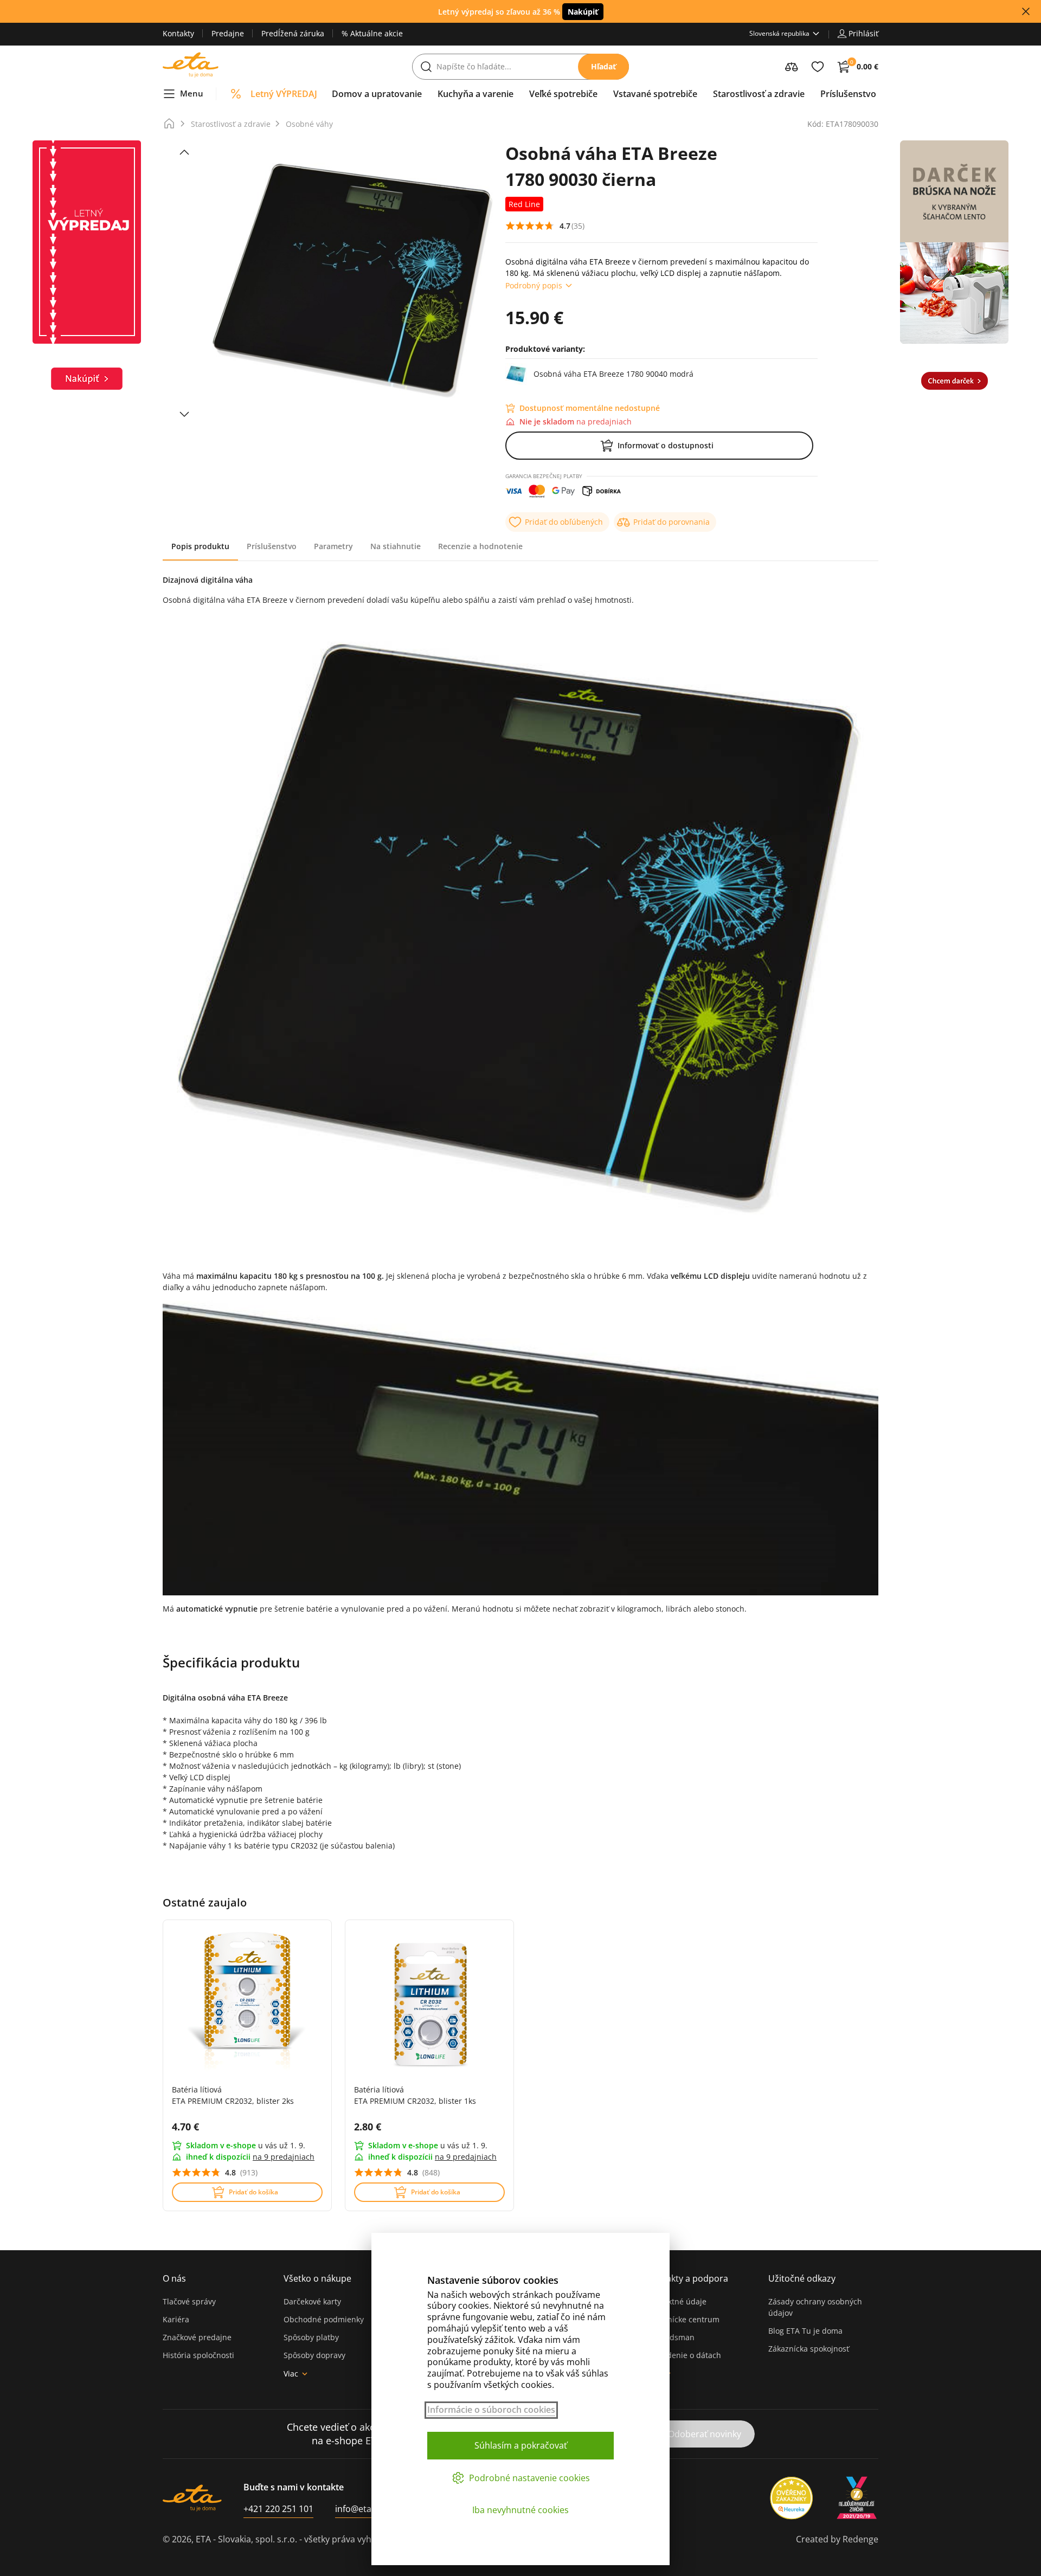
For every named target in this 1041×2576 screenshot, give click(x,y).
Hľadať (603, 66)
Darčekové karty (312, 2301)
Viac (291, 2374)
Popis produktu (200, 546)
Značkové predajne (197, 2337)
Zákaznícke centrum (683, 2319)
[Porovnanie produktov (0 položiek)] (792, 67)
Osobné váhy (309, 124)
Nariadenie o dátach (684, 2355)
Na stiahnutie (396, 546)
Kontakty (178, 33)
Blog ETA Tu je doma (805, 2331)
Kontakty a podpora (687, 2278)
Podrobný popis (534, 285)
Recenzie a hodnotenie (480, 546)
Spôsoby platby (311, 2337)
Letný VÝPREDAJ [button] (284, 94)
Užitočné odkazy (802, 2278)
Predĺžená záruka (293, 33)
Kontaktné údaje (677, 2301)
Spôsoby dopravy (314, 2355)
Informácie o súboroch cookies (491, 2410)
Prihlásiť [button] (863, 33)
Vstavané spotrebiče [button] (655, 94)
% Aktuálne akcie (372, 33)
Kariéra (176, 2319)
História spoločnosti (198, 2355)
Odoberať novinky (705, 2434)
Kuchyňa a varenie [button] (475, 94)
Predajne (228, 33)
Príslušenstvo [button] (848, 94)
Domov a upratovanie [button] (377, 94)
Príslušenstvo (272, 546)
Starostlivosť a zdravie (231, 124)
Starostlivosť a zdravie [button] (759, 94)
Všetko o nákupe (317, 2278)
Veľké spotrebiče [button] (563, 94)
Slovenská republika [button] (779, 33)
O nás (174, 2278)
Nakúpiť (583, 12)
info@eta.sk (359, 2509)
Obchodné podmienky (324, 2319)
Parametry (333, 546)
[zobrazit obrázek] (184, 152)
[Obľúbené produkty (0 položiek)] (818, 67)
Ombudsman (671, 2337)
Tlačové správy (189, 2301)
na (284, 2157)
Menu (192, 93)
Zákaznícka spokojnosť (809, 2349)
